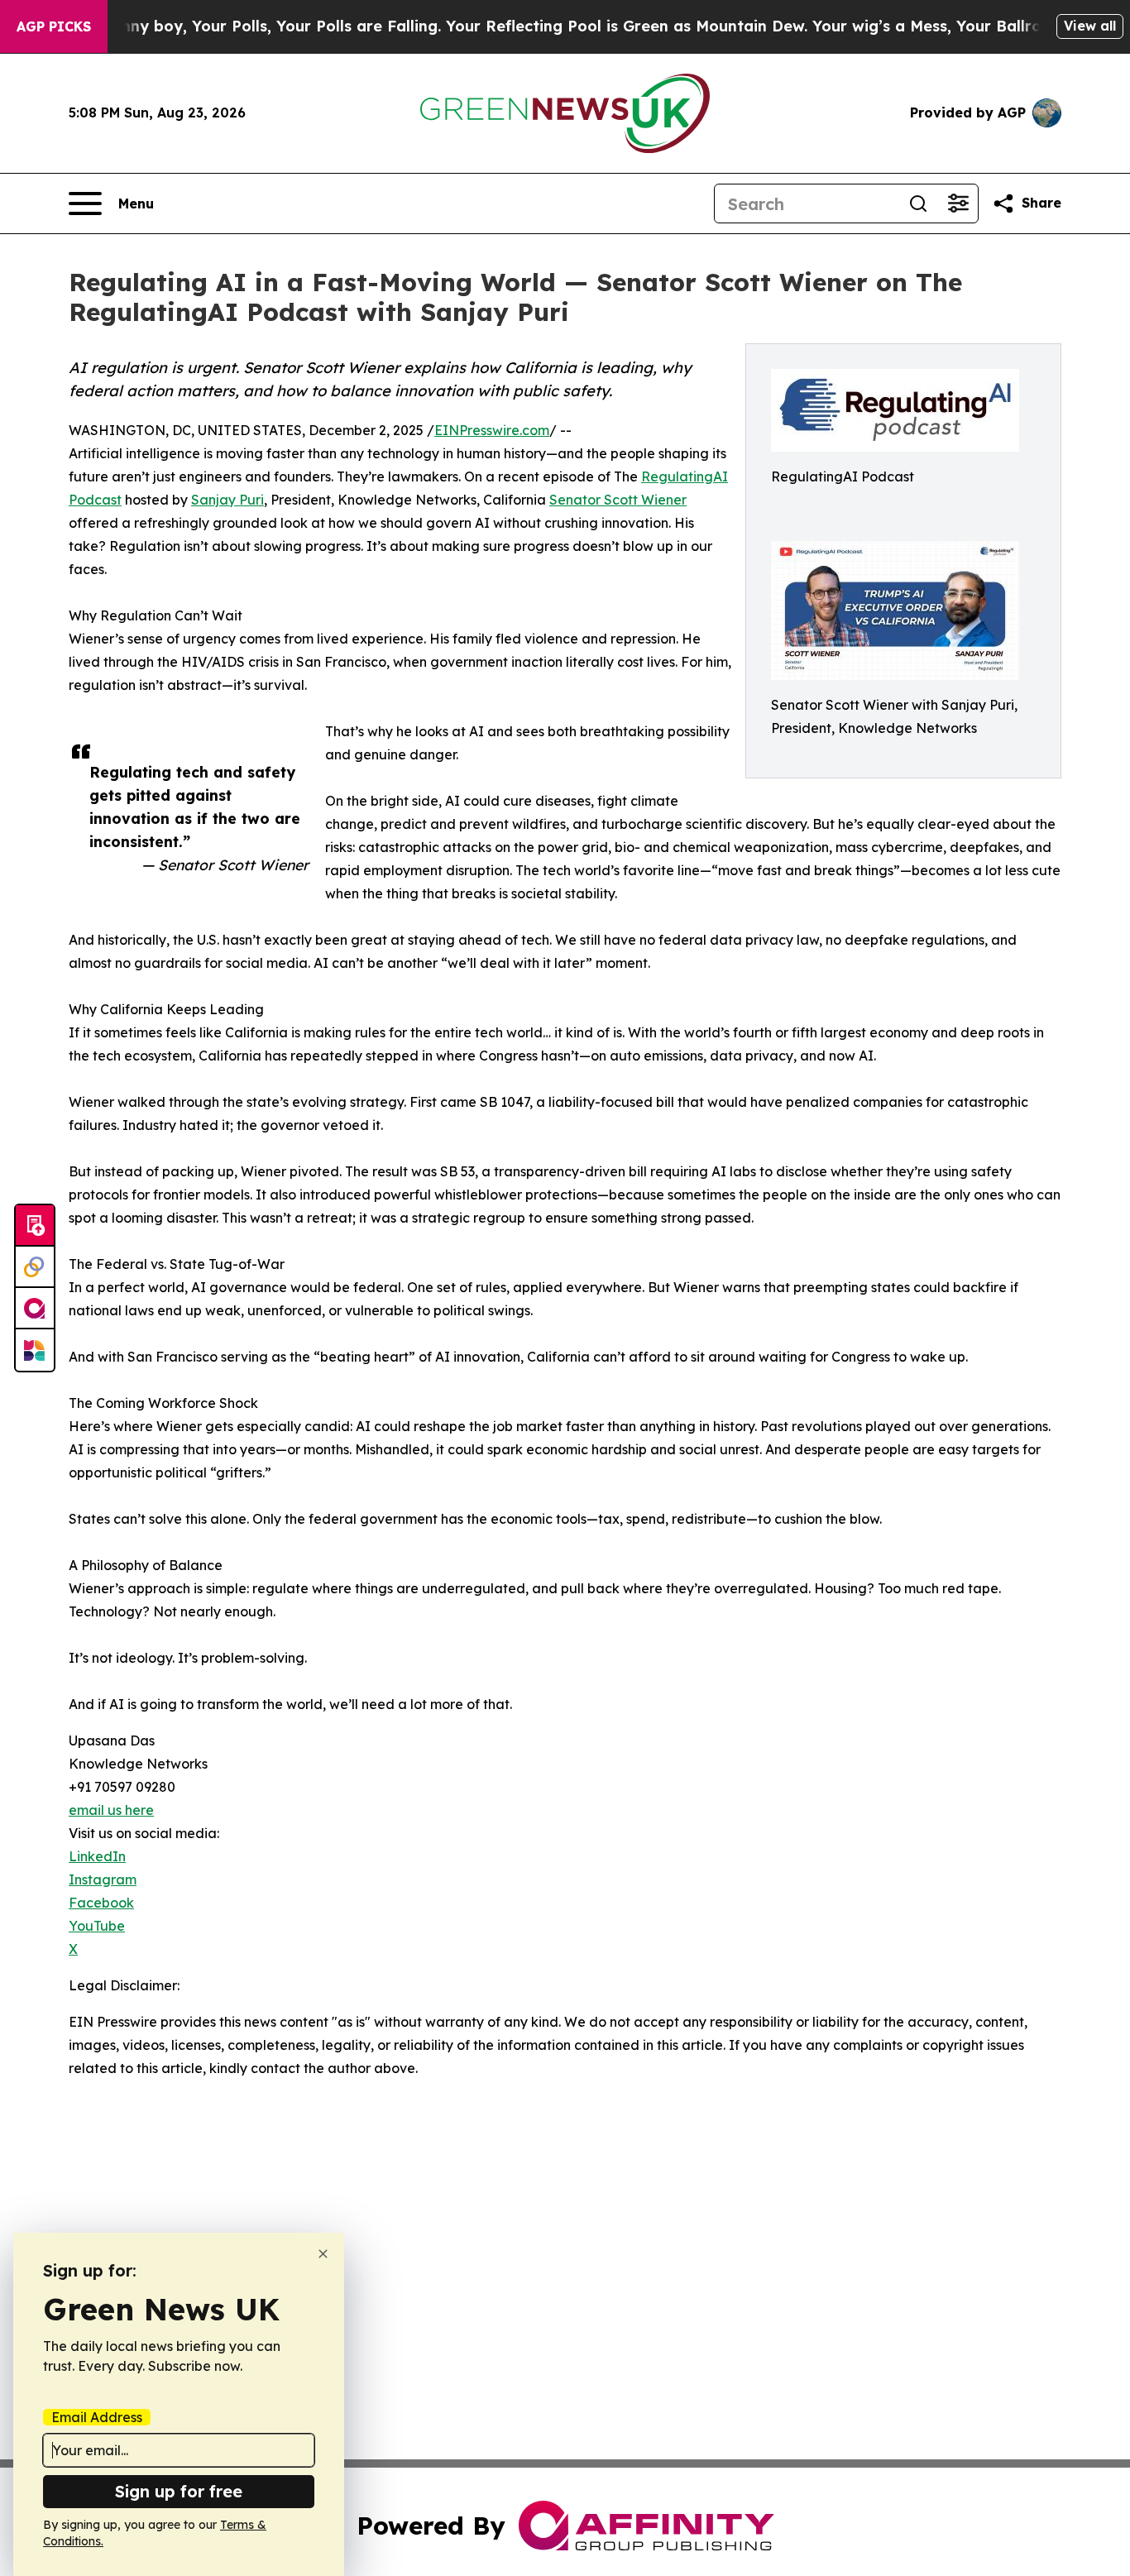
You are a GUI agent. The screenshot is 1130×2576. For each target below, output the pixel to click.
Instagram (103, 1879)
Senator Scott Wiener (618, 500)
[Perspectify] (35, 1267)
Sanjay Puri (227, 500)
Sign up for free (179, 2491)
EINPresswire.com (492, 430)
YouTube (97, 1926)
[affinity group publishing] (35, 1309)
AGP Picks (54, 26)
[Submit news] (35, 1226)
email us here (111, 1810)
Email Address (97, 2417)
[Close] (323, 2254)
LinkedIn (97, 1856)
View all (1090, 26)
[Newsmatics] (35, 1350)
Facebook (101, 1903)
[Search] (918, 203)
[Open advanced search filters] (958, 203)
